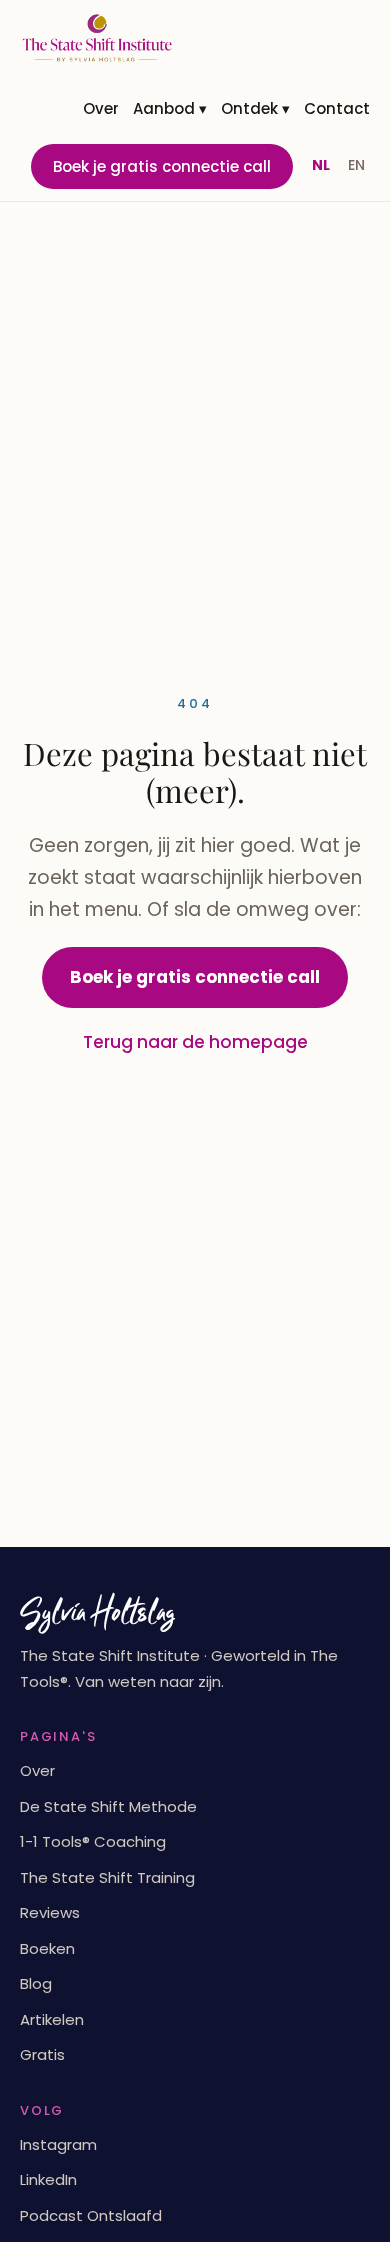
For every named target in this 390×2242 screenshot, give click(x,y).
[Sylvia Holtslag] (97, 38)
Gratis (42, 2054)
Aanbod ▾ (170, 108)
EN (356, 165)
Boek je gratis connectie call (162, 166)
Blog (36, 1983)
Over (101, 108)
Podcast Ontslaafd (91, 2215)
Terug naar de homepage (195, 1042)
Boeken (47, 1948)
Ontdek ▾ (255, 108)
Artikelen (52, 2019)
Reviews (50, 1912)
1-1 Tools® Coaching (93, 1841)
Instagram (58, 2144)
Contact (337, 108)
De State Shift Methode (108, 1806)
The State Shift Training (107, 1877)
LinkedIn (48, 2179)
